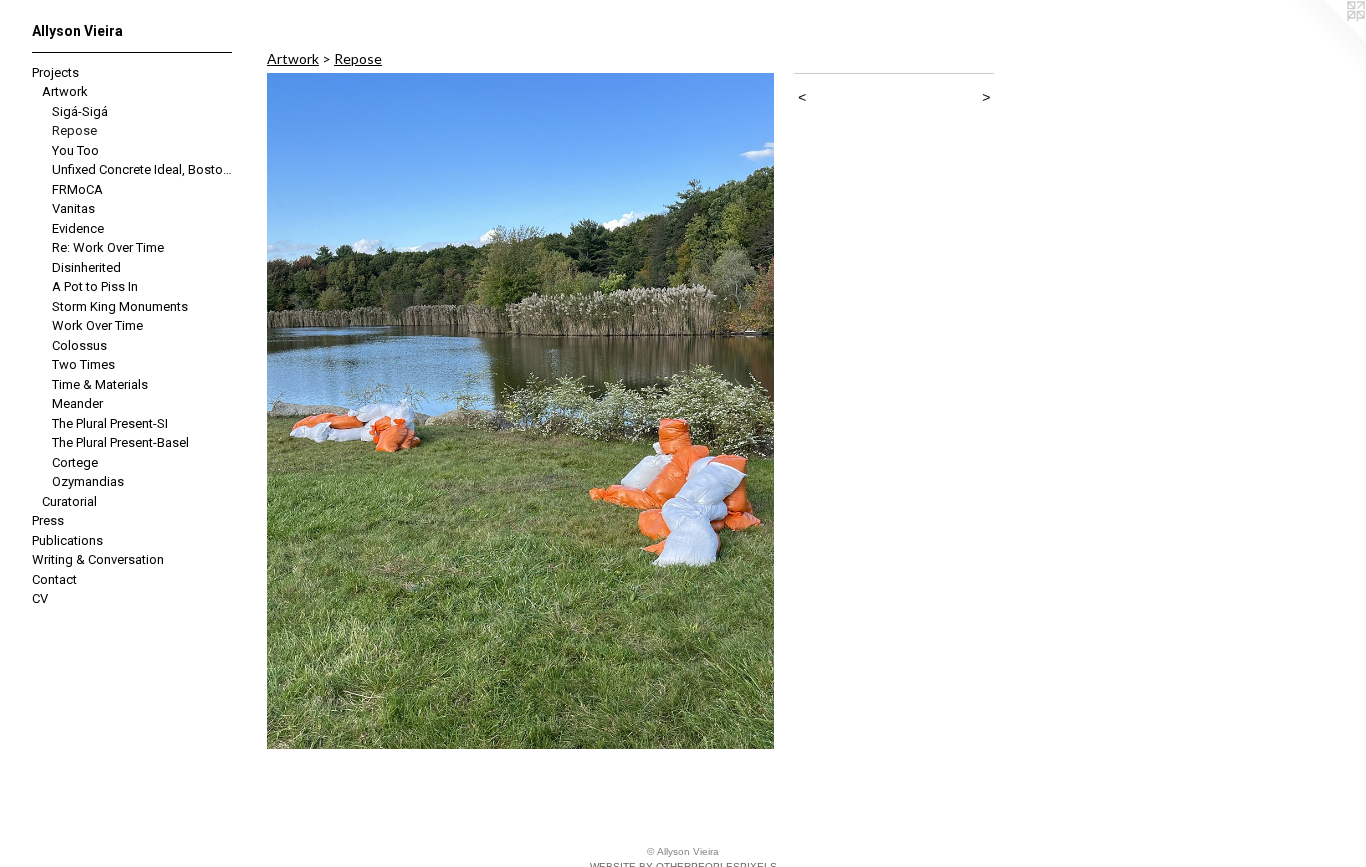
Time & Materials (100, 384)
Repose (74, 130)
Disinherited (86, 267)
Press (48, 520)
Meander (77, 403)
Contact (54, 579)
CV (40, 598)
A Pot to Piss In (95, 286)
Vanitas (73, 208)
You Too (75, 150)
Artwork (65, 91)
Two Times (83, 364)
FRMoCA (77, 189)
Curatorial (69, 501)
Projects (55, 72)
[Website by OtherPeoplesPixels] (1326, 40)
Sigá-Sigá (80, 111)
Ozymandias (88, 481)
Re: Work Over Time (108, 247)
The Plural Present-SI (110, 423)
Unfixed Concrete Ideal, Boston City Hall (142, 169)
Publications (67, 540)
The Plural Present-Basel (120, 442)
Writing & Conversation (98, 559)
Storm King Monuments (120, 306)
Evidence (78, 228)
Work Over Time (97, 325)
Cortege (75, 462)
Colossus (79, 345)
